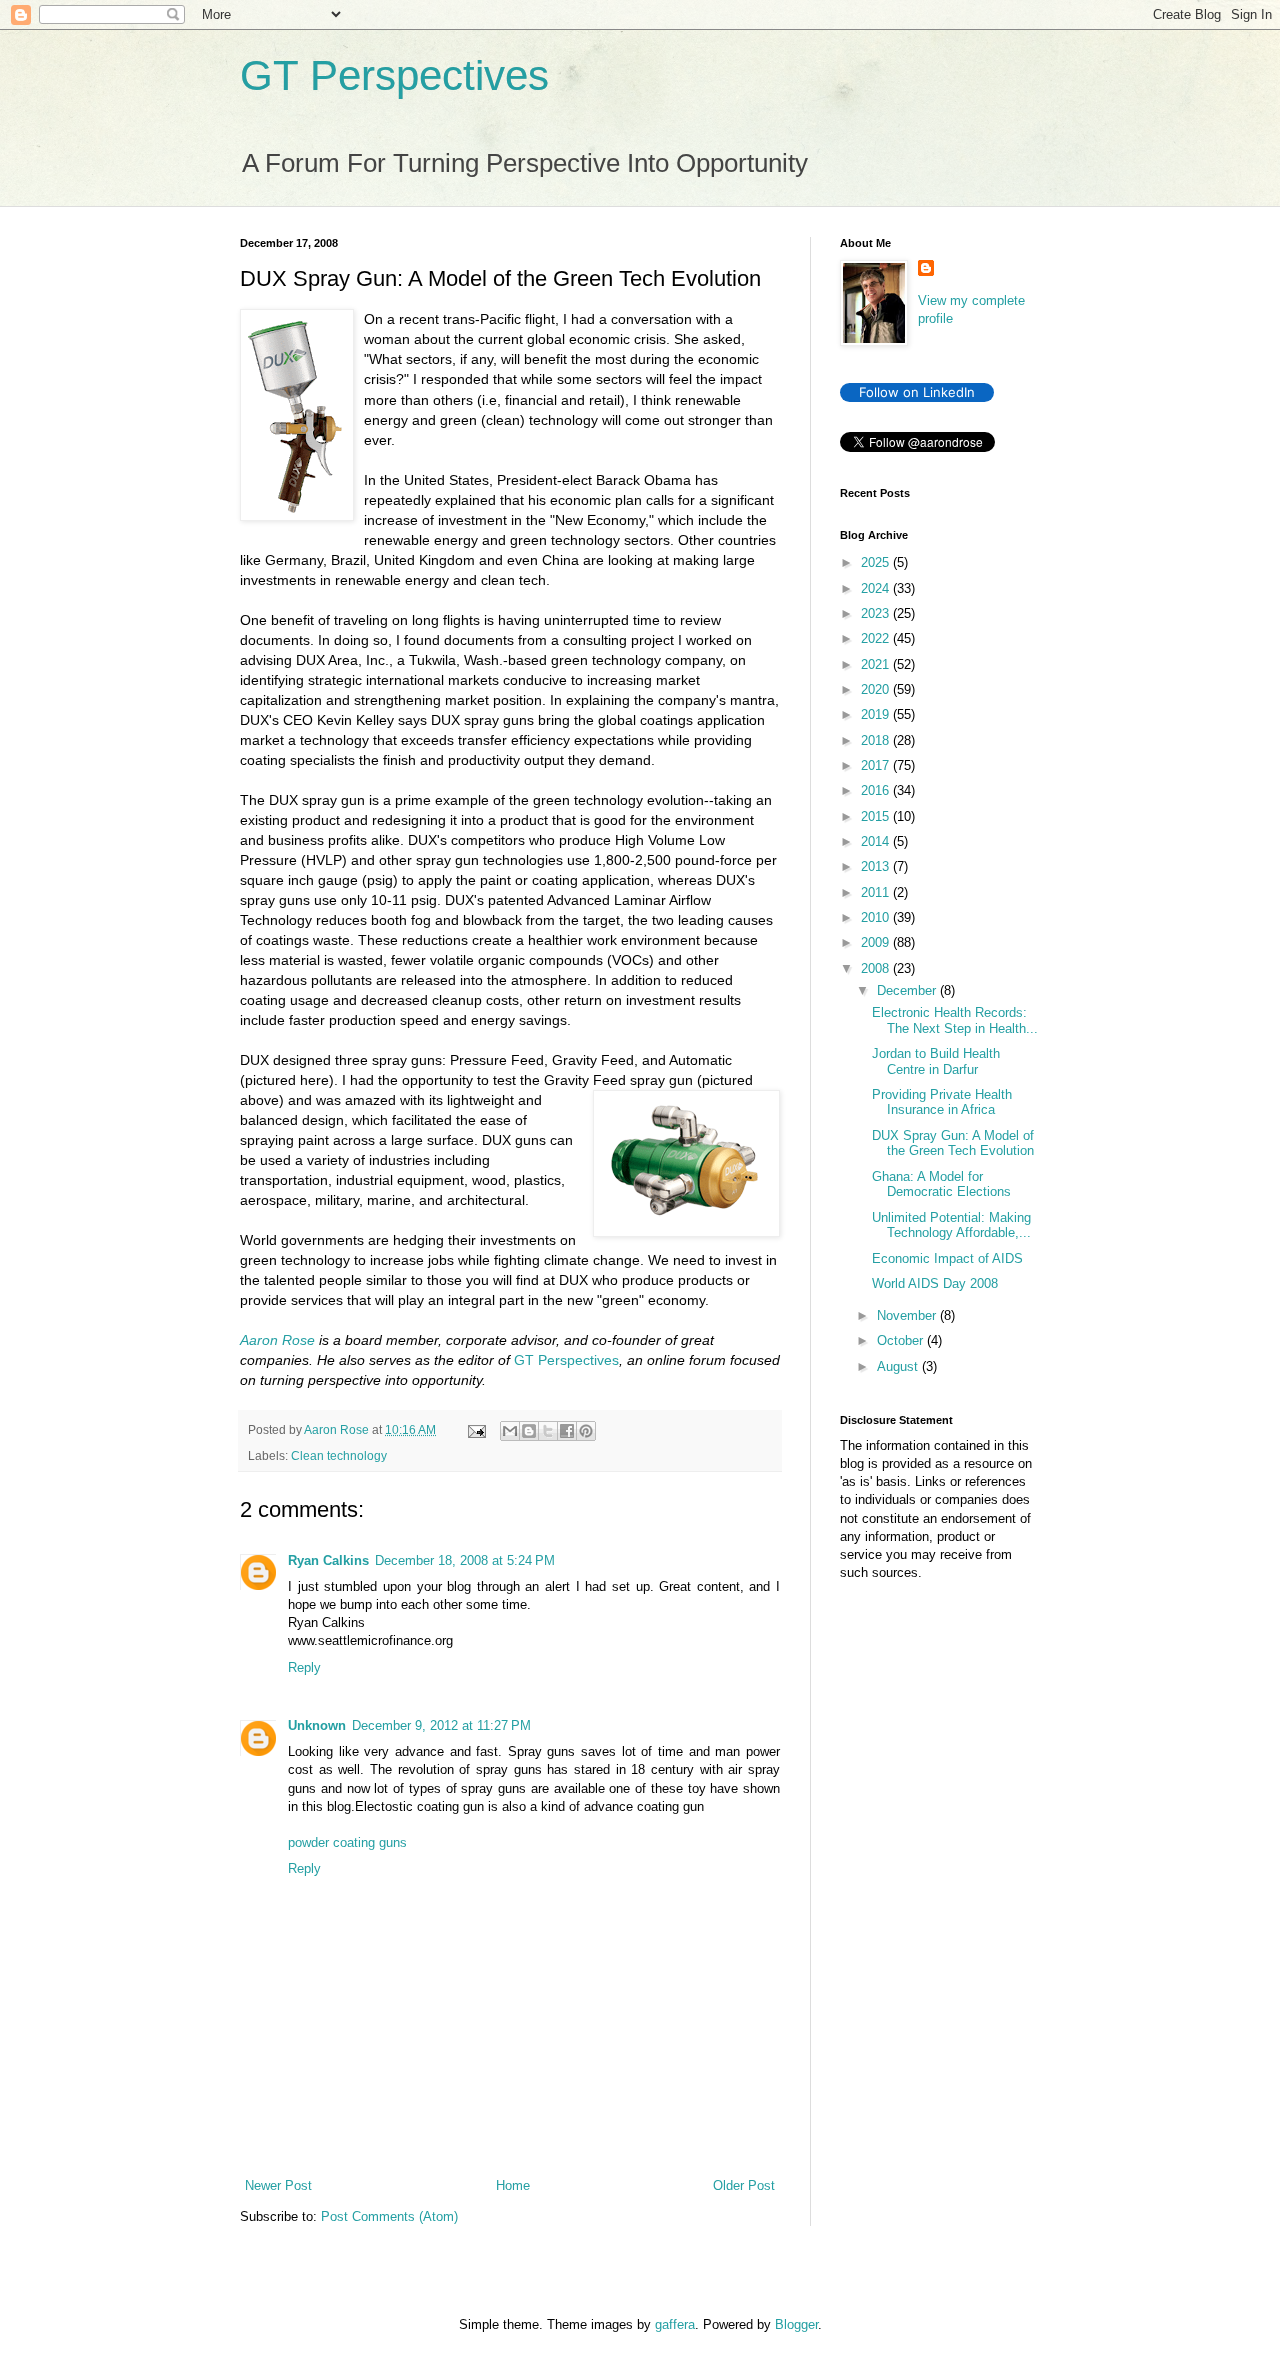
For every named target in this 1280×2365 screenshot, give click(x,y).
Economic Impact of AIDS (947, 1258)
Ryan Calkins (328, 1560)
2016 (877, 790)
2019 (877, 714)
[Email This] (510, 1431)
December (908, 990)
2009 (877, 942)
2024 (877, 588)
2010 (877, 917)
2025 (877, 562)
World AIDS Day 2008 (935, 1283)
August (899, 1366)
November (908, 1315)
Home (513, 2185)
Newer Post (278, 2185)
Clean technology (339, 1455)
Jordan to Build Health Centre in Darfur (936, 1061)
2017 (877, 765)
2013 (877, 866)
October (902, 1340)
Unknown (317, 1725)
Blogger (796, 2324)
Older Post (744, 2185)
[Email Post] (475, 1429)
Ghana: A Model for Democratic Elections (941, 1184)
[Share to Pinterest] (586, 1431)
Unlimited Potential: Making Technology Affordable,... (951, 1225)
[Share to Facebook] (567, 1431)
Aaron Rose (277, 1340)
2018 (877, 740)
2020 (877, 689)
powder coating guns (347, 1842)
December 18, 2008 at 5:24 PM (465, 1560)
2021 (877, 664)
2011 (877, 892)
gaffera (675, 2324)
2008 (877, 968)
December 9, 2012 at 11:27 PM (441, 1725)
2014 (877, 841)
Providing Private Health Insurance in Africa (942, 1102)
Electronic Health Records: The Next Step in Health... (955, 1020)
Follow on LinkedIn (917, 392)
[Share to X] (548, 1431)
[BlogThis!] (529, 1431)
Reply (304, 1667)
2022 (877, 638)
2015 (877, 816)
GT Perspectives (394, 75)
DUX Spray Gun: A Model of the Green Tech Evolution (953, 1143)
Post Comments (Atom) (389, 2216)
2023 (877, 613)
